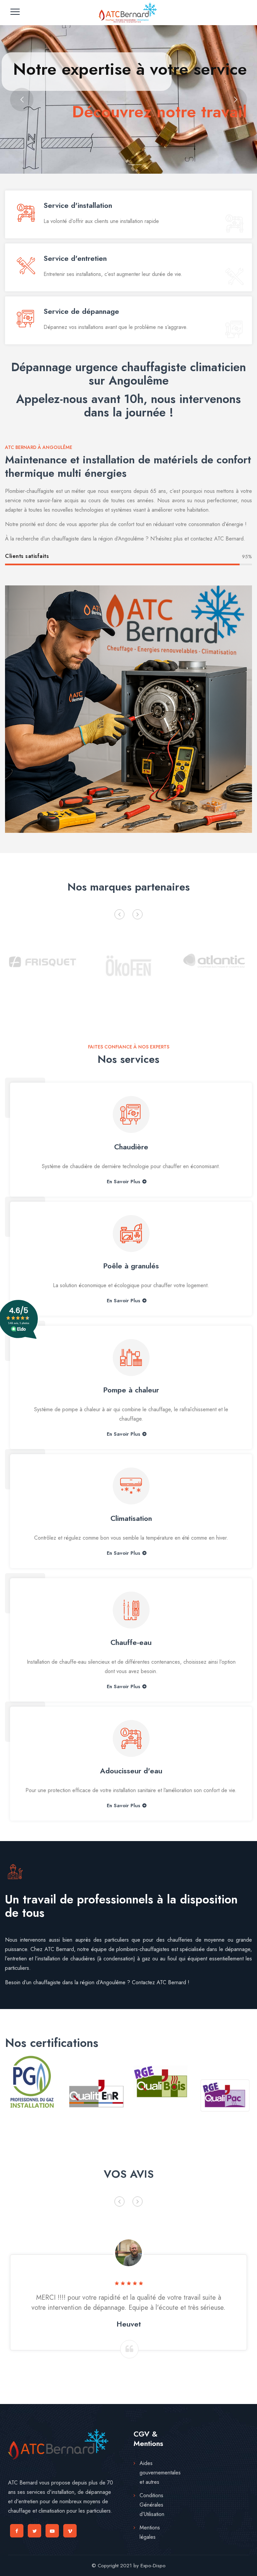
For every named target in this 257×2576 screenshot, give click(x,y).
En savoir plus (123, 1182)
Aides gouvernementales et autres (160, 2473)
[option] (43, 960)
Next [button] (138, 914)
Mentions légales (150, 2532)
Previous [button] (119, 914)
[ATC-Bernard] (128, 13)
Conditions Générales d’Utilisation (152, 2505)
